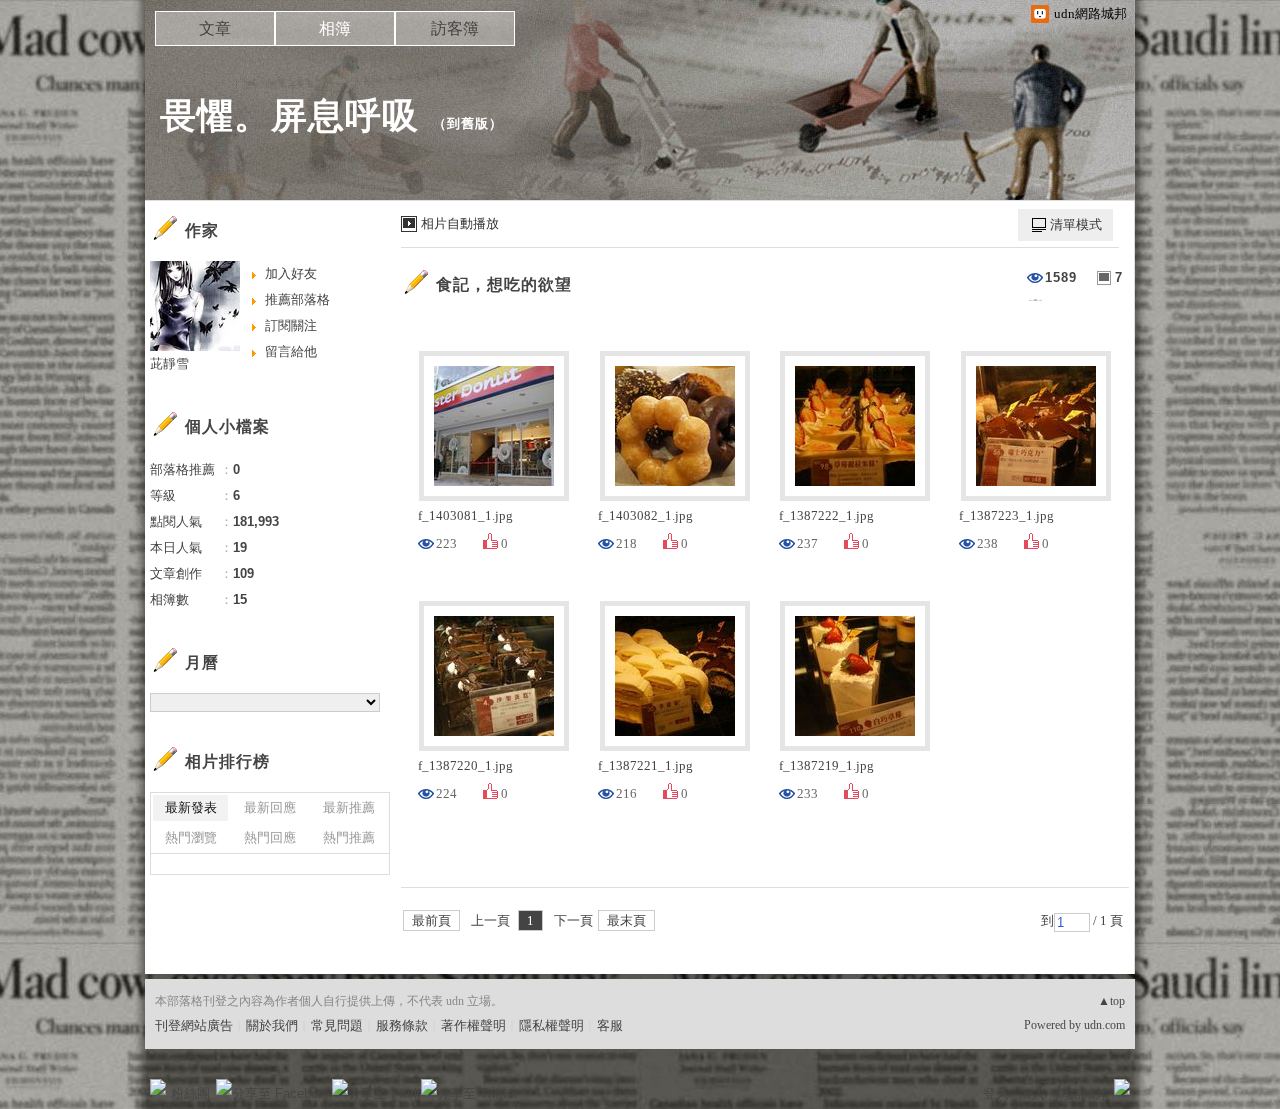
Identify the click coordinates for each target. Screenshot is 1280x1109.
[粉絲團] (158, 1087)
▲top (1111, 1001)
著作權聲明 (473, 1025)
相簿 (335, 28)
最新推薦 (349, 807)
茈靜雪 (169, 363)
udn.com (1104, 1025)
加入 (1032, 1093)
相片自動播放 (460, 223)
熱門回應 (270, 837)
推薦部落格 (297, 299)
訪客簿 (455, 28)
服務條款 (402, 1025)
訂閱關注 (291, 325)
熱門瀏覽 (191, 837)
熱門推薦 (349, 837)
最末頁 (626, 920)
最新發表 (191, 807)
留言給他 (291, 351)
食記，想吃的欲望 (504, 284)
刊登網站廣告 (194, 1025)
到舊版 (468, 123)
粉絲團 (190, 1093)
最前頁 (431, 920)
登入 (996, 1093)
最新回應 (270, 807)
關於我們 (272, 1025)
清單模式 (1076, 224)
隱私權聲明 (551, 1025)
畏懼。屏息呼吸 (289, 115)
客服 (610, 1025)
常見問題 (337, 1025)
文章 (215, 28)
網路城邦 (1082, 1093)
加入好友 (291, 273)
